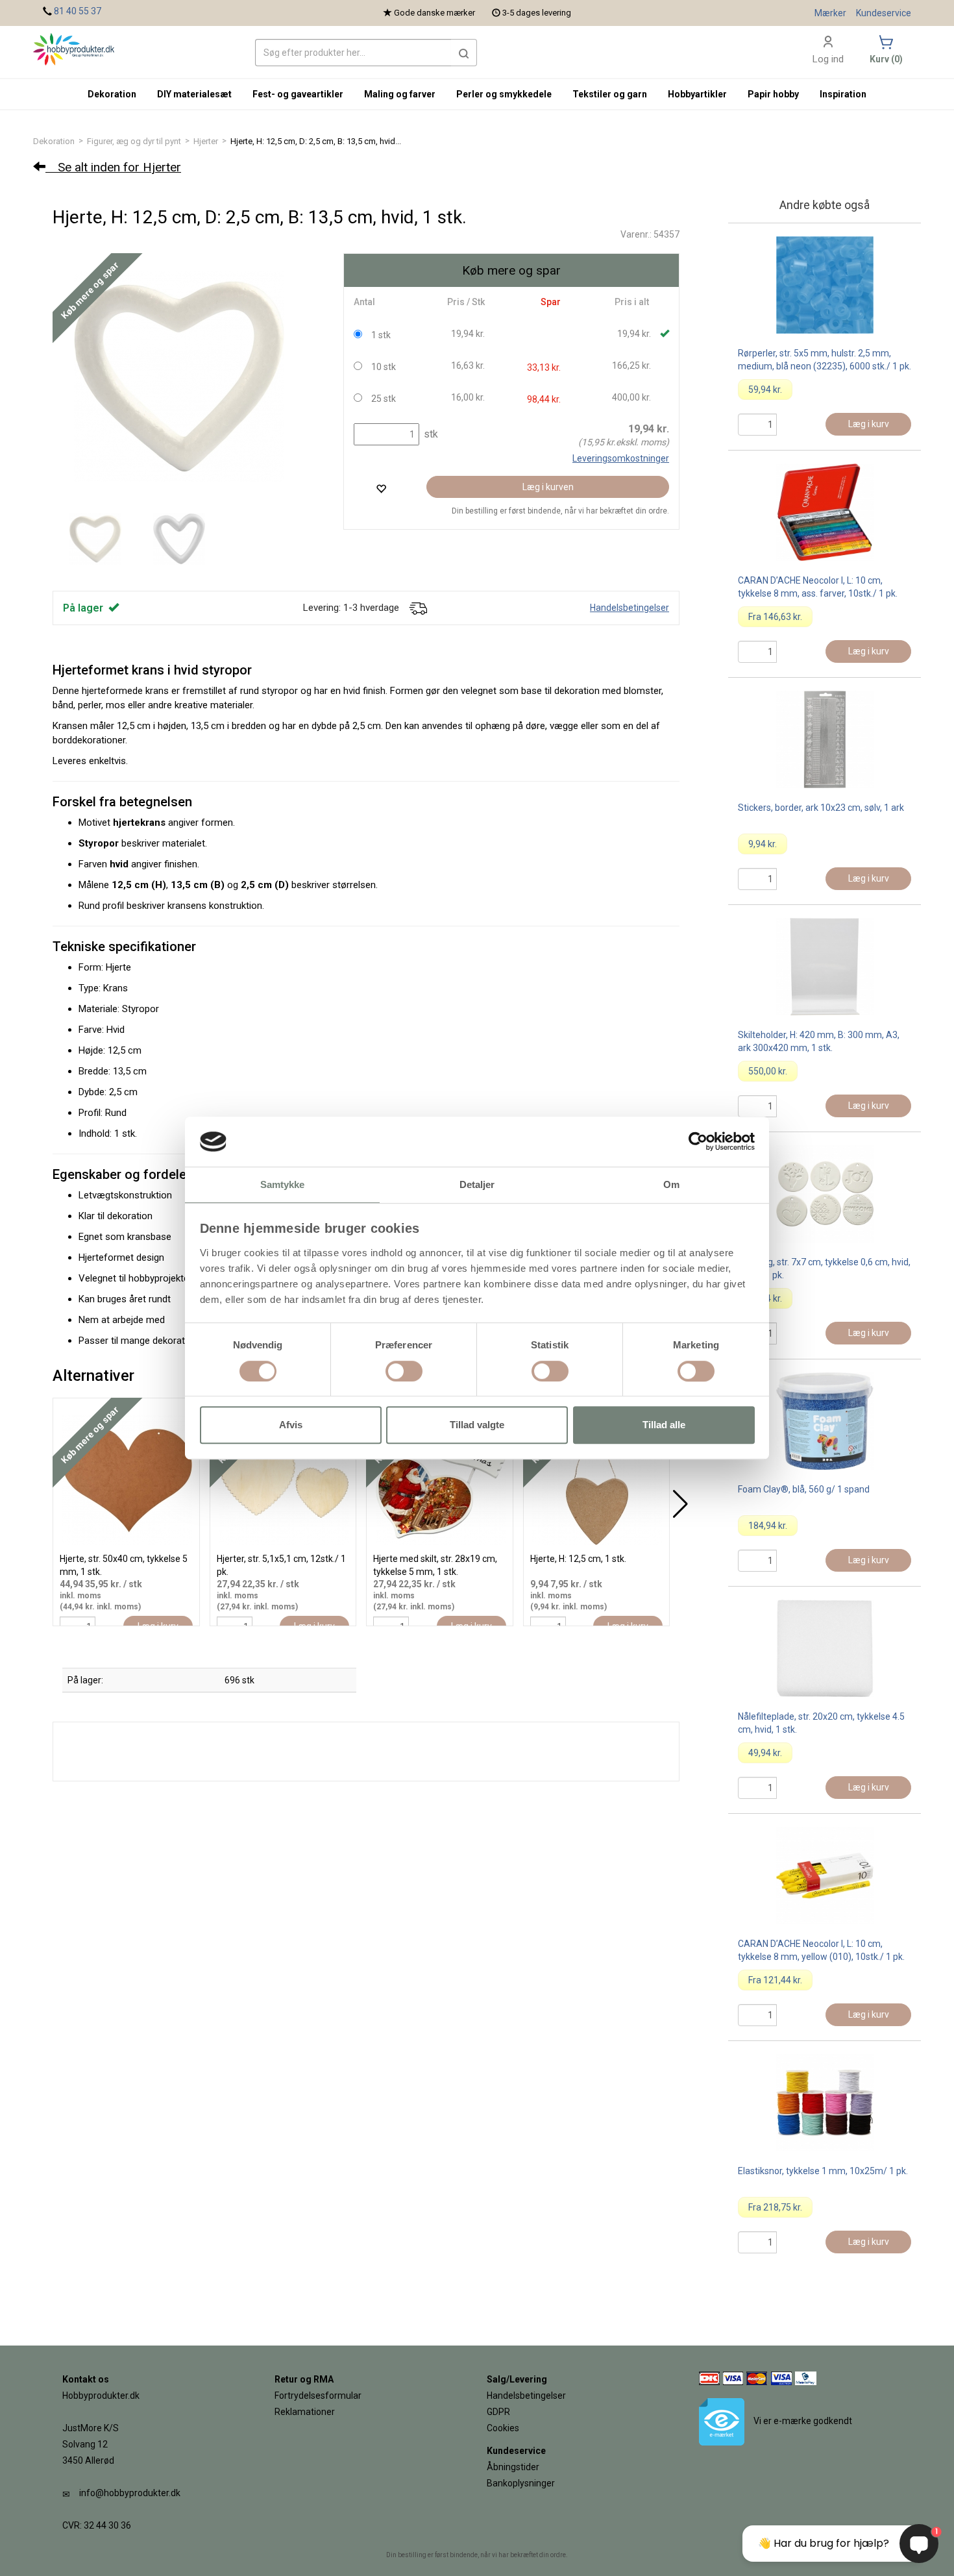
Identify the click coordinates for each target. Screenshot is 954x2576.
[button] (464, 53)
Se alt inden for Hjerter (113, 167)
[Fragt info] (418, 608)
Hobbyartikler (697, 94)
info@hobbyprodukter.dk (130, 2493)
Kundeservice (884, 13)
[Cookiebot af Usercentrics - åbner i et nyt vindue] (698, 1142)
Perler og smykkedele (504, 94)
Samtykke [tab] (283, 1184)
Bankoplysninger (521, 2483)
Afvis (291, 1425)
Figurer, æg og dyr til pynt (134, 141)
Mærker (830, 13)
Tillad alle (664, 1425)
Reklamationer (305, 2412)
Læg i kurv (869, 424)
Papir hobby (773, 94)
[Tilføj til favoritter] (381, 489)
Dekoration (54, 141)
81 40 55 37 (78, 11)
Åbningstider (513, 2467)
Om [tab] (671, 1184)
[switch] (404, 1371)
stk (430, 434)
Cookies (503, 2428)
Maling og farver (400, 94)
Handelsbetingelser (630, 608)
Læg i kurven (548, 487)
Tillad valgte (477, 1425)
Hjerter (206, 141)
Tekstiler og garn (610, 94)
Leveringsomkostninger (621, 458)
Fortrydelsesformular (318, 2396)
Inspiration (843, 94)
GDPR (498, 2412)
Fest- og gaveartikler (298, 94)
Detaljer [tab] (477, 1184)
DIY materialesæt (194, 94)
